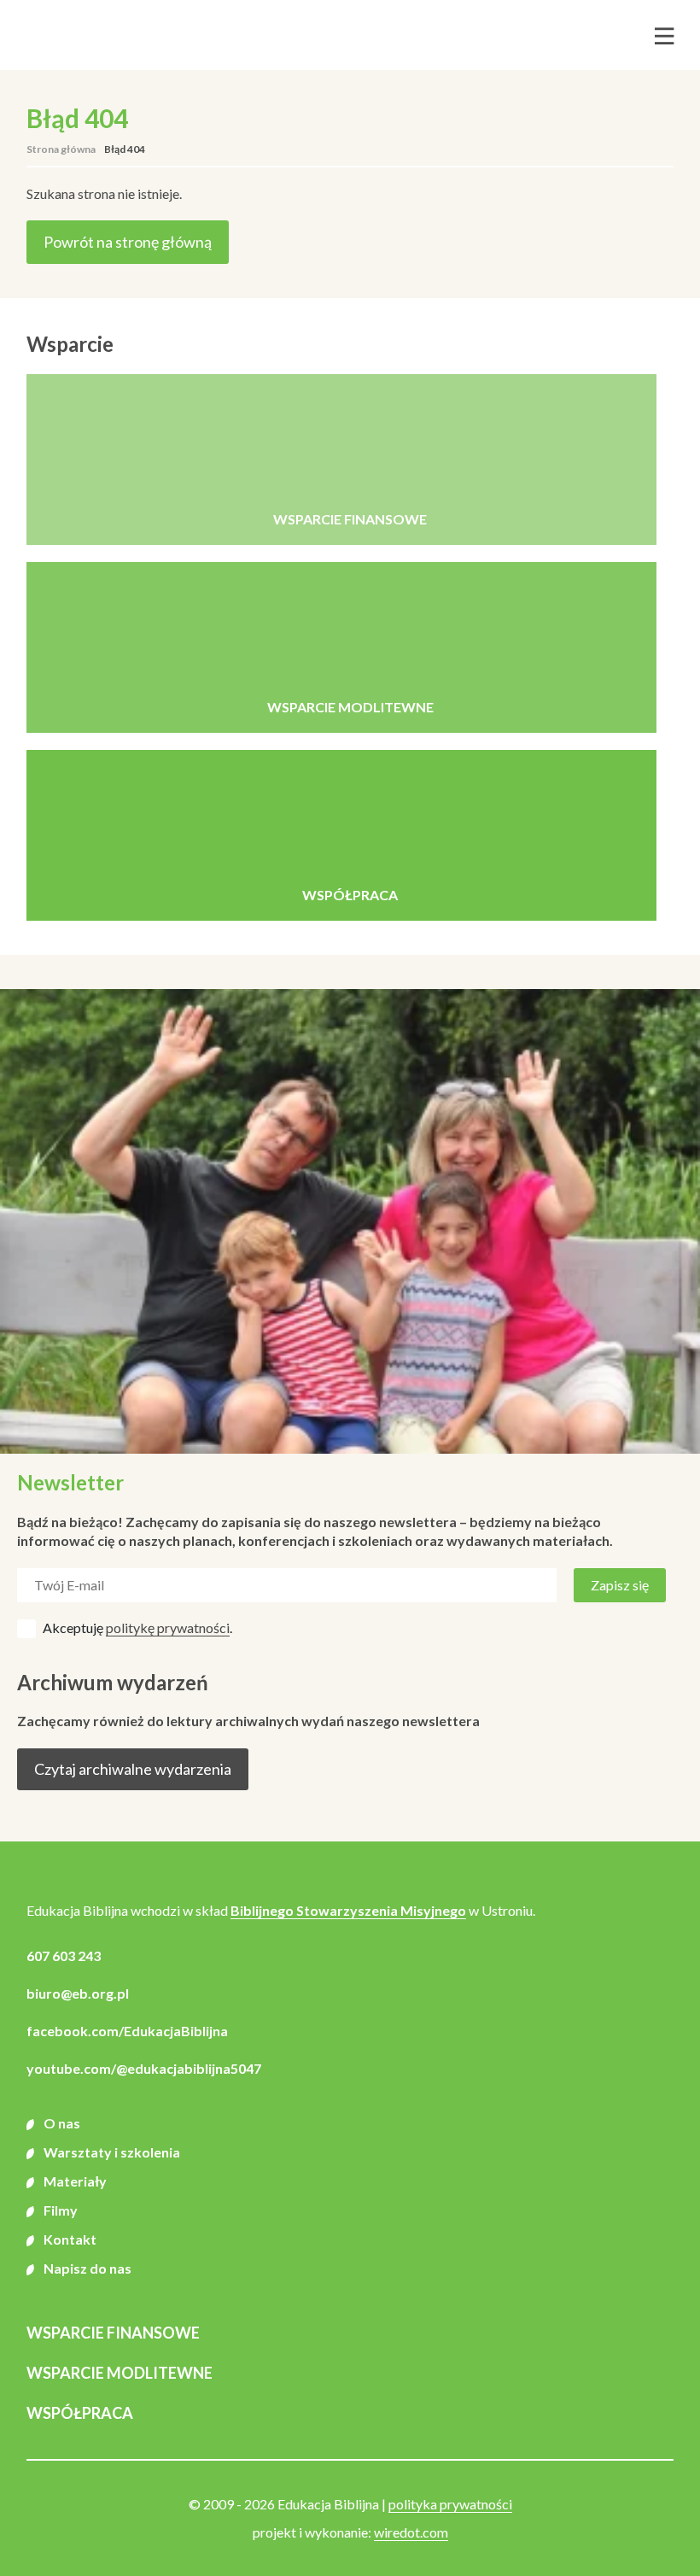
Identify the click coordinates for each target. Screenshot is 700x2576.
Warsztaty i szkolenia (112, 2152)
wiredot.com (411, 2532)
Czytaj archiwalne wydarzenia (133, 1769)
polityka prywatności (450, 2504)
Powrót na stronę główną (128, 242)
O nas (62, 2123)
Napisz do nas (87, 2268)
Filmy (61, 2210)
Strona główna (61, 149)
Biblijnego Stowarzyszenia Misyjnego (348, 1910)
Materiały (75, 2181)
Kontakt (70, 2239)
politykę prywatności (168, 1628)
